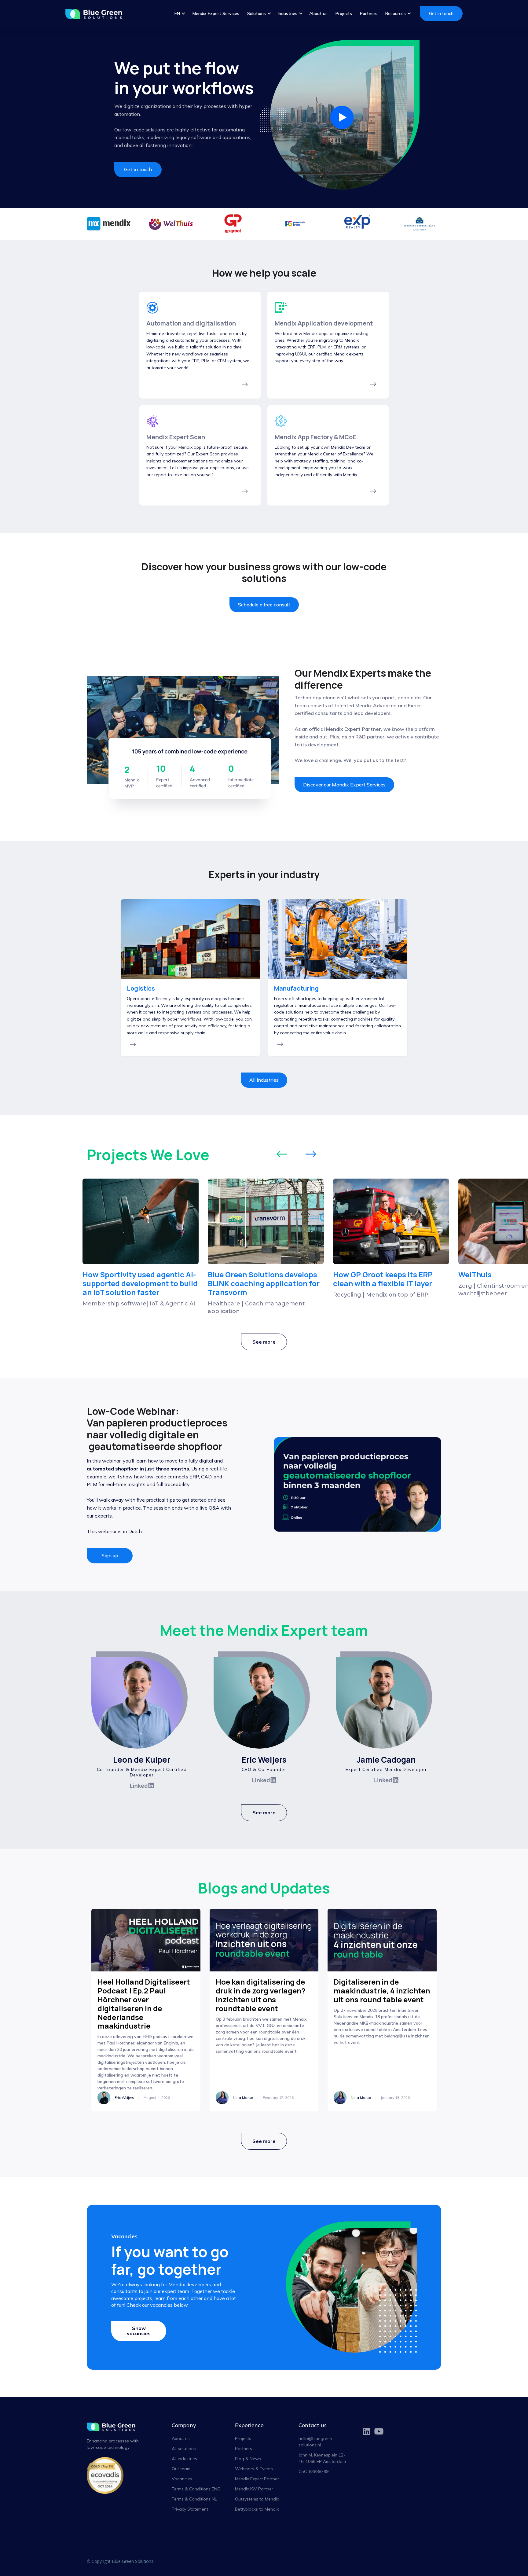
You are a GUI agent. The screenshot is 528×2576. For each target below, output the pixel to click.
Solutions (257, 13)
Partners (369, 13)
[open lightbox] (342, 118)
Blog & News (248, 2459)
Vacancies (182, 2479)
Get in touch (441, 13)
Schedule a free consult (264, 605)
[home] (97, 14)
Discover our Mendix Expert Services (344, 785)
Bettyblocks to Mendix (257, 2509)
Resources (396, 13)
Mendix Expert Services (216, 13)
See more (264, 1342)
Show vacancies (139, 2331)
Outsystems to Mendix (257, 2499)
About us (318, 13)
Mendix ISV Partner (254, 2489)
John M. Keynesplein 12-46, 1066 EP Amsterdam (322, 2458)
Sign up (110, 1555)
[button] (180, 14)
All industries (264, 1080)
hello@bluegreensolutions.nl (315, 2442)
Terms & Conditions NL (194, 2499)
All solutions (184, 2449)
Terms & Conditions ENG (196, 2489)
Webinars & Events (254, 2469)
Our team (181, 2469)
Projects (344, 13)
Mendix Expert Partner (257, 2479)
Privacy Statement (190, 2509)
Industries (288, 13)
